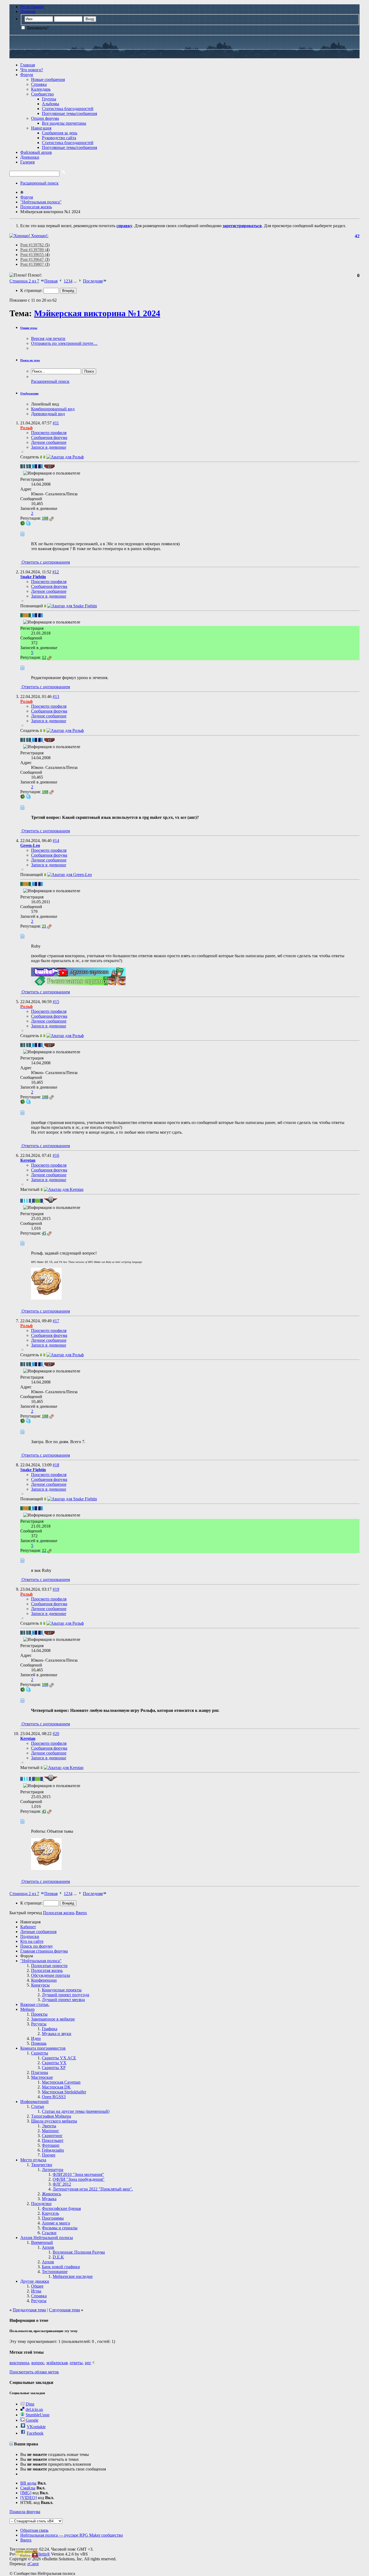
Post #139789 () (35, 250)
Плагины (40, 2072)
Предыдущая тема (29, 2310)
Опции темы (29, 328)
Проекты (39, 2014)
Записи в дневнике (49, 447)
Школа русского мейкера (54, 2121)
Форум (27, 75)
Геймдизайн (53, 2150)
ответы (76, 2363)
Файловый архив (36, 152)
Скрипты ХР (54, 2068)
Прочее (49, 2155)
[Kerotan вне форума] (64, 1189)
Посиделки (41, 2204)
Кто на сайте (32, 1941)
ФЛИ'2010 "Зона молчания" (78, 2174)
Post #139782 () (35, 245)
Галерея (27, 162)
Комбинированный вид (53, 409)
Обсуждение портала (51, 1975)
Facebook (35, 2433)
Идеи (36, 2038)
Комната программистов (43, 2048)
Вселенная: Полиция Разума (79, 2252)
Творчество (42, 2165)
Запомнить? (37, 28)
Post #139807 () (35, 264)
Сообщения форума (49, 437)
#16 (56, 1155)
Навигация (41, 128)
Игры (36, 2291)
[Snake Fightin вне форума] (72, 606)
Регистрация (32, 7)
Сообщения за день (60, 133)
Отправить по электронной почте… (64, 343)
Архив (48, 2247)
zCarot (33, 2564)
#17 (56, 1321)
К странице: (32, 290)
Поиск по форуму (37, 1946)
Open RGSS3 (54, 2097)
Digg (30, 2404)
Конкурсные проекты (62, 1990)
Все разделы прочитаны (64, 123)
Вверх (81, 1913)
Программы (53, 2218)
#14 (56, 841)
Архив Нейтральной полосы (47, 2238)
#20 (56, 1734)
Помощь (28, 11)
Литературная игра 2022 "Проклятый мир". (93, 2189)
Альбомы (51, 104)
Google (32, 2420)
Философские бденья (61, 2208)
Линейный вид (45, 404)
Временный (42, 2242)
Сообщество (42, 94)
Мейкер (27, 2009)
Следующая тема (64, 2310)
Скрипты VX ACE (59, 2058)
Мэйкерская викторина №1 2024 (97, 313)
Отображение (29, 393)
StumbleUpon (38, 2415)
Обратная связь (34, 2530)
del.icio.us (34, 2409)
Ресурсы (39, 2024)
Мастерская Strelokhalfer (64, 2092)
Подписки (30, 1936)
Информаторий (34, 2102)
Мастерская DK (56, 2087)
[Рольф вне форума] (65, 457)
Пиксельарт (53, 2140)
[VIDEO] (28, 2498)
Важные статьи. (35, 2004)
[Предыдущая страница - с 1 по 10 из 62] (61, 281)
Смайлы (28, 2488)
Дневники (30, 157)
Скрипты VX (54, 2063)
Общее (37, 2286)
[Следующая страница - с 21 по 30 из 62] (80, 281)
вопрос (38, 2363)
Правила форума (25, 2512)
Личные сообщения (38, 1932)
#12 (56, 572)
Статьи (38, 2106)
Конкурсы (40, 1985)
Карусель (50, 2213)
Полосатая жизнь (47, 1970)
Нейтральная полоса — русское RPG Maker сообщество (72, 2535)
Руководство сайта (59, 138)
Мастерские (42, 2077)
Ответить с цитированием (45, 562)
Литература (53, 2170)
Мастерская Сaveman (61, 2082)
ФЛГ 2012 (62, 2184)
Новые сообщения (48, 79)
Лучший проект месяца (63, 2000)
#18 (56, 1465)
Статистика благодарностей (68, 109)
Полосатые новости (49, 1966)
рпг (88, 2363)
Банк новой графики (61, 2267)
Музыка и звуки (57, 2034)
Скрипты (40, 2053)
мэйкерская (57, 2363)
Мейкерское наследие (73, 2276)
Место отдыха (33, 2160)
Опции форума (45, 118)
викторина (19, 2363)
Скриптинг (52, 2136)
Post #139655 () (35, 255)
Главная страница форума (44, 1951)
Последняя (93, 281)
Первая (51, 281)
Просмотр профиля (49, 433)
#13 (56, 696)
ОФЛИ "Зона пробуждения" (79, 2179)
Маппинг (51, 2131)
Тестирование (55, 2272)
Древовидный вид (48, 414)
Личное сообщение (49, 442)
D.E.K (58, 2257)
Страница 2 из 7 (24, 281)
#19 (56, 1589)
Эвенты (49, 2126)
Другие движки (35, 2281)
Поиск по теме (30, 360)
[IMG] (26, 2493)
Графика (50, 2029)
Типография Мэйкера (51, 2116)
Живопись (51, 2194)
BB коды (28, 2483)
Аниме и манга (56, 2223)
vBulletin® (41, 2554)
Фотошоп (51, 2145)
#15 (56, 1002)
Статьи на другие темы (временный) (76, 2111)
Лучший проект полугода (66, 1995)
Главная (28, 65)
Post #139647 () (35, 259)
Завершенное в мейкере (53, 2019)
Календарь (41, 89)
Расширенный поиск (39, 183)
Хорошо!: (39, 236)
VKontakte (36, 2427)
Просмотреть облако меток (34, 2372)
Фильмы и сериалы (60, 2228)
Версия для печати (48, 338)
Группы (49, 99)
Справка (39, 84)
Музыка (49, 2199)
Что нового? (32, 70)
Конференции (44, 1980)
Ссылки (49, 2233)
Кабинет (28, 1927)
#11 (56, 423)
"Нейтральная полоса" (41, 1961)
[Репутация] (52, 518)
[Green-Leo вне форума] (70, 875)
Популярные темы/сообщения (69, 113)
